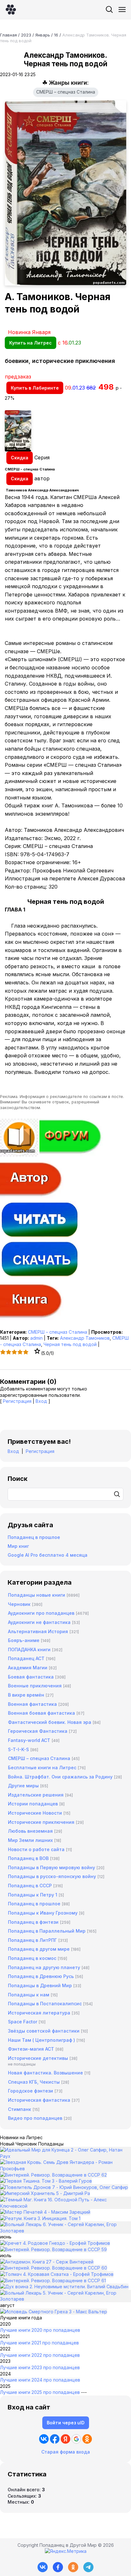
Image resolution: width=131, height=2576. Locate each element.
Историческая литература (39, 2013)
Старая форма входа (66, 2452)
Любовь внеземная (30, 1831)
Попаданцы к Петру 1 (33, 1895)
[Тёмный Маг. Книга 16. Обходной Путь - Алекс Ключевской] (65, 2206)
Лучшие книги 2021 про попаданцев (39, 2343)
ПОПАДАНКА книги (29, 1649)
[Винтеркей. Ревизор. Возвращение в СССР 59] (53, 2249)
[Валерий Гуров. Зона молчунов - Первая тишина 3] (46, 2181)
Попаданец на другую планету (44, 1967)
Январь (43, 35)
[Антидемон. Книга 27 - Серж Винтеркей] (47, 2262)
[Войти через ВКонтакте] (44, 2439)
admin (36, 1338)
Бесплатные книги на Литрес (42, 1768)
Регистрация (17, 1401)
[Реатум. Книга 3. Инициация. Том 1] (40, 2218)
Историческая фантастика (39, 2100)
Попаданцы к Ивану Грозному (43, 1913)
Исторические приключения (41, 1822)
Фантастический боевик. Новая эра (50, 1722)
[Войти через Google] (76, 2439)
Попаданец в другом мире (39, 1949)
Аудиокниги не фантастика (39, 1622)
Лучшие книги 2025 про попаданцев (40, 2392)
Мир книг (18, 1546)
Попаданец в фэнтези (33, 1922)
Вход (41, 1401)
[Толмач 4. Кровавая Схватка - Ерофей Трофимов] (57, 2274)
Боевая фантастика (31, 1677)
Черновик (19, 1604)
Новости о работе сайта (36, 1849)
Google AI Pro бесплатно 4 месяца (48, 1555)
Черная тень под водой (70, 1344)
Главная (8, 35)
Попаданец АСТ (26, 1658)
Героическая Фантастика (38, 1731)
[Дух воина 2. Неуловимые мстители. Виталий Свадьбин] (64, 2287)
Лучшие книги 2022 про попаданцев (40, 2355)
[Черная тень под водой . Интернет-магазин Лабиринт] (65, 431)
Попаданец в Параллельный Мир (47, 1931)
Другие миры (23, 1786)
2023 (26, 35)
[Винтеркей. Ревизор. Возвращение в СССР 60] (54, 2268)
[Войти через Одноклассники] (87, 2439)
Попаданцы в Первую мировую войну (52, 1867)
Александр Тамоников (85, 1338)
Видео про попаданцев (35, 2118)
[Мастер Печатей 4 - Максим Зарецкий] (45, 2212)
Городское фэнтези (31, 2091)
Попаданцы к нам (29, 1995)
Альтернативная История (38, 1631)
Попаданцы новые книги (37, 1595)
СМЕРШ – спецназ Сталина (66, 92)
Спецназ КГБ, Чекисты (34, 2082)
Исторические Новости (35, 1813)
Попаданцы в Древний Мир (40, 1985)
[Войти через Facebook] (55, 2439)
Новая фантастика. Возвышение (45, 2073)
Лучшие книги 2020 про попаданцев (40, 2330)
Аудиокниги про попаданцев (41, 1613)
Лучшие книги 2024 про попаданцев (40, 2380)
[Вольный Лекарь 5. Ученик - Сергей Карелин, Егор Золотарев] (65, 2299)
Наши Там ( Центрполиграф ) (41, 2040)
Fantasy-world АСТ (29, 1740)
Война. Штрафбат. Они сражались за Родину (60, 1777)
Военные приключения (35, 1686)
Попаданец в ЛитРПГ (32, 1940)
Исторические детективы (38, 2058)
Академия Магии (28, 1668)
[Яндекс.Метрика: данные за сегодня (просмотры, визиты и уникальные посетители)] (66, 2551)
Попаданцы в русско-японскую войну (52, 1876)
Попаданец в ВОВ (28, 1858)
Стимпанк (20, 2109)
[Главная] (11, 10)
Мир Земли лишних (30, 1840)
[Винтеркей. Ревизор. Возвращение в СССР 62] (53, 2175)
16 (56, 35)
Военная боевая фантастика (41, 1713)
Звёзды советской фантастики (44, 2031)
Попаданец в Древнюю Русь (41, 1976)
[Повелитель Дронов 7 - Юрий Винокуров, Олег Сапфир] (64, 2187)
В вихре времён (26, 1695)
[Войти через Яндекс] (65, 2439)
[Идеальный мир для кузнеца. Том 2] (65, 2156)
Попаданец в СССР (30, 1886)
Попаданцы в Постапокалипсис (45, 2004)
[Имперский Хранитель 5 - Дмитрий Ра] (45, 2193)
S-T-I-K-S (18, 1749)
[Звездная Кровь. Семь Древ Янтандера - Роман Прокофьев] (65, 2169)
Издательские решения (36, 1795)
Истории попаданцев (33, 1804)
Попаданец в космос (32, 1958)
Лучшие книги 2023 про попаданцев (40, 2367)
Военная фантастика (32, 1704)
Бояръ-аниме (24, 1640)
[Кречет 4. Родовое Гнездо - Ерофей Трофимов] (55, 2243)
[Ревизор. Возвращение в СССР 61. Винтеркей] (53, 2280)
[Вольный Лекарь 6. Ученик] (65, 2231)
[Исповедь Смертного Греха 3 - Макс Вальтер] (54, 2312)
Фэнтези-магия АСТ (31, 2049)
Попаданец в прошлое (34, 1537)
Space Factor (23, 2022)
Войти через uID (66, 2423)
